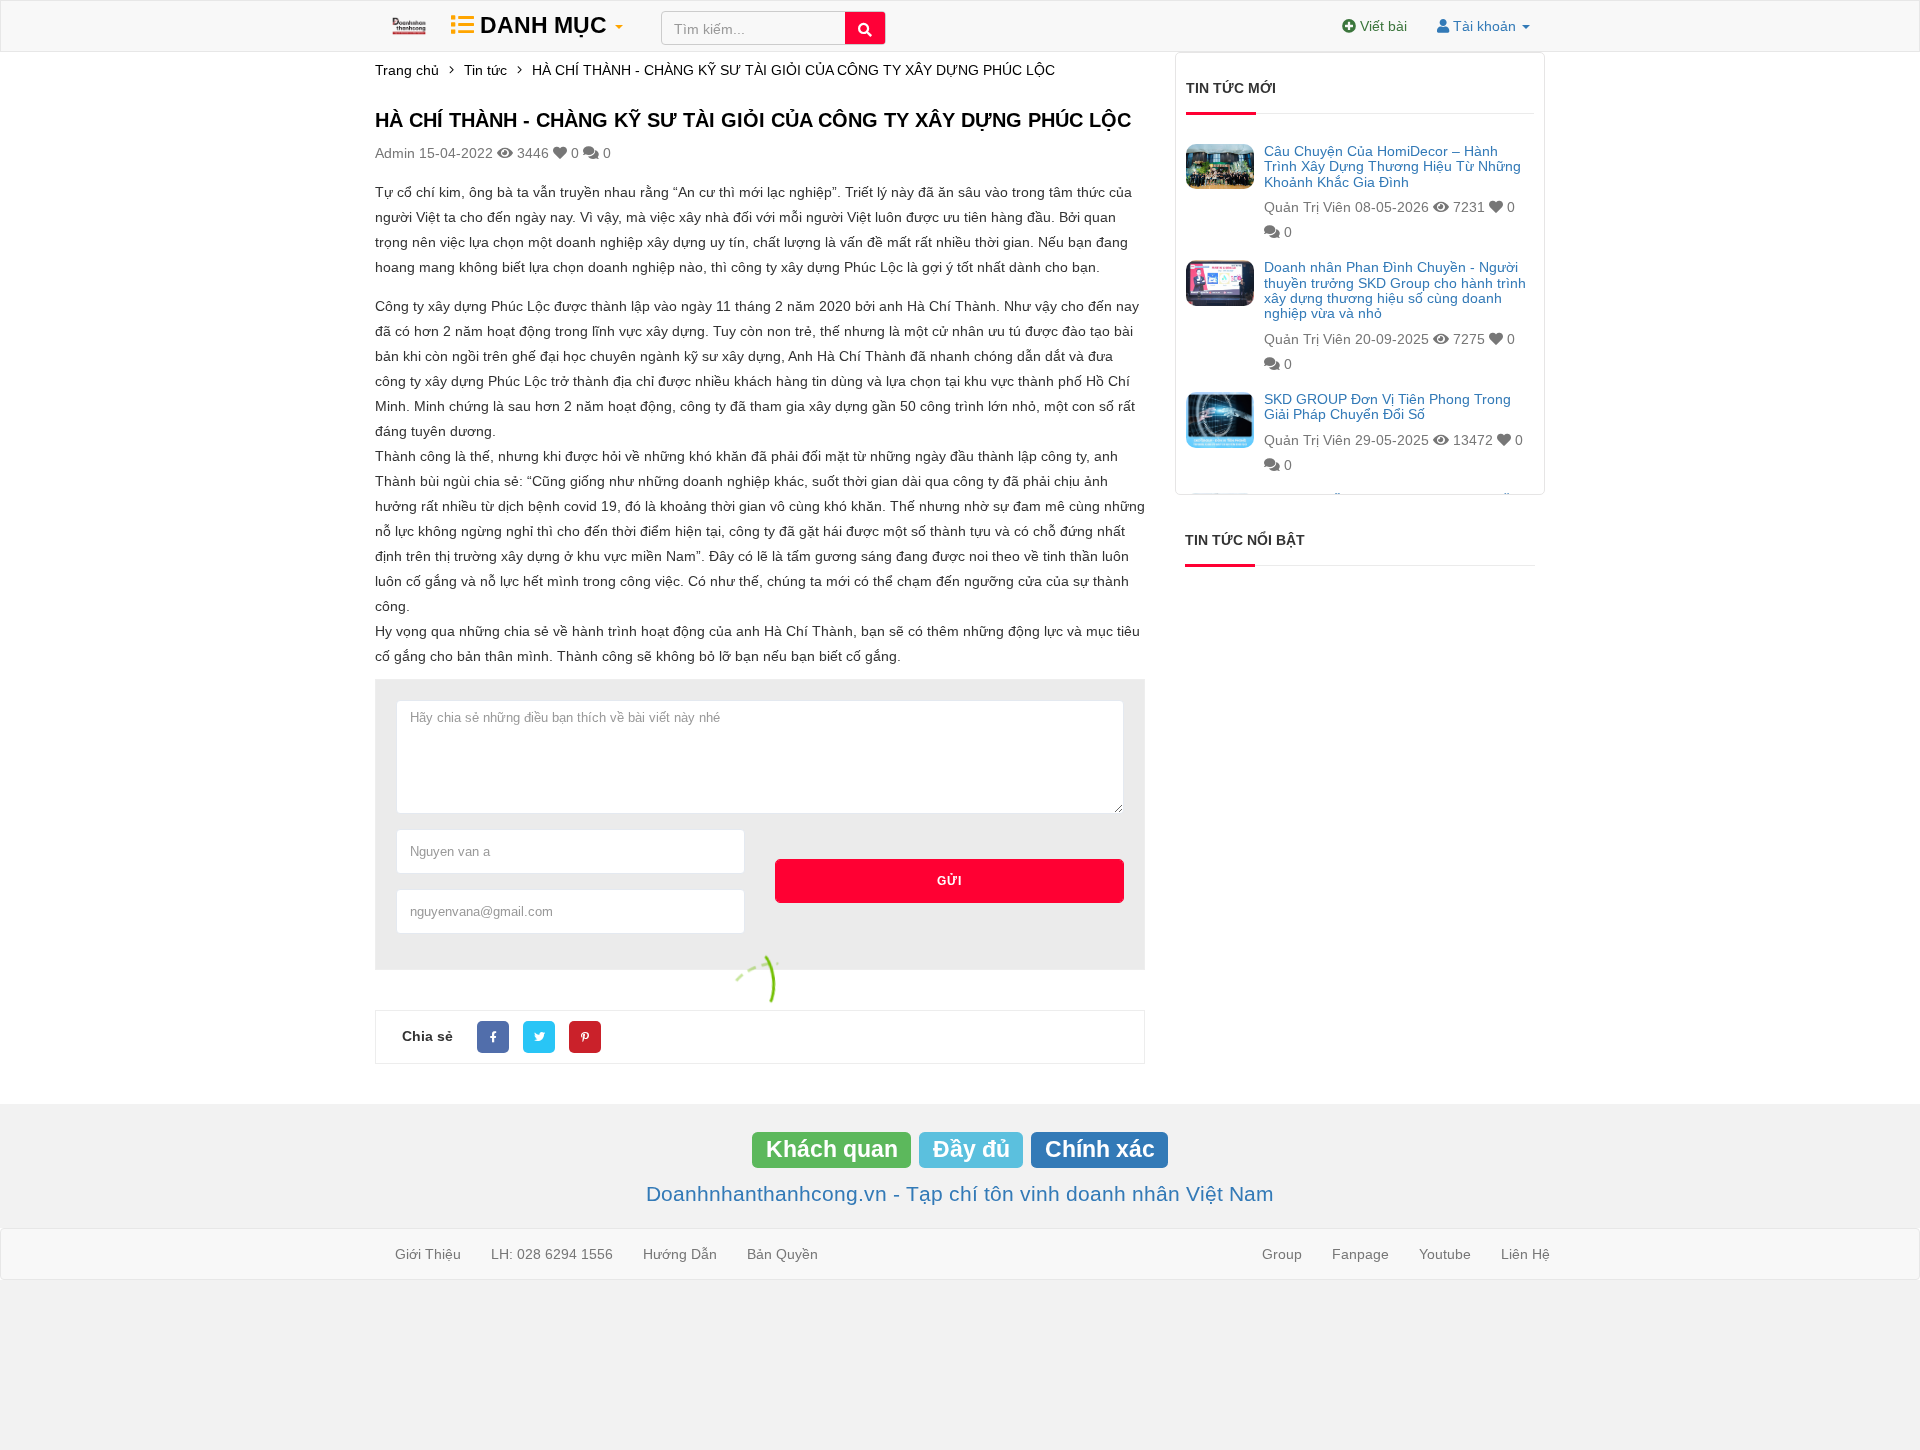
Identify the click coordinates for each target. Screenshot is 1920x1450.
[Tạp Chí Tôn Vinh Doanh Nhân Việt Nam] (409, 26)
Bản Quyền (782, 1254)
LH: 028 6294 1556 (552, 1254)
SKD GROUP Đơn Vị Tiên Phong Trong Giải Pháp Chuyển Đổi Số (1387, 407)
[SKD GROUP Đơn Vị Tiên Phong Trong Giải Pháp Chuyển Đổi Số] (1220, 420)
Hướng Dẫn (680, 1254)
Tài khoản (1484, 26)
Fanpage (1360, 1254)
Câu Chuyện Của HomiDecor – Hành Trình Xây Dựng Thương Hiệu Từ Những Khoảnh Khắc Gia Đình (1392, 167)
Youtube (1445, 1254)
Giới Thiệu (428, 1254)
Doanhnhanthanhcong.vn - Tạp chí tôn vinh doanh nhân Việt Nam (960, 1193)
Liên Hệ (1525, 1254)
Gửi (949, 881)
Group (1282, 1254)
